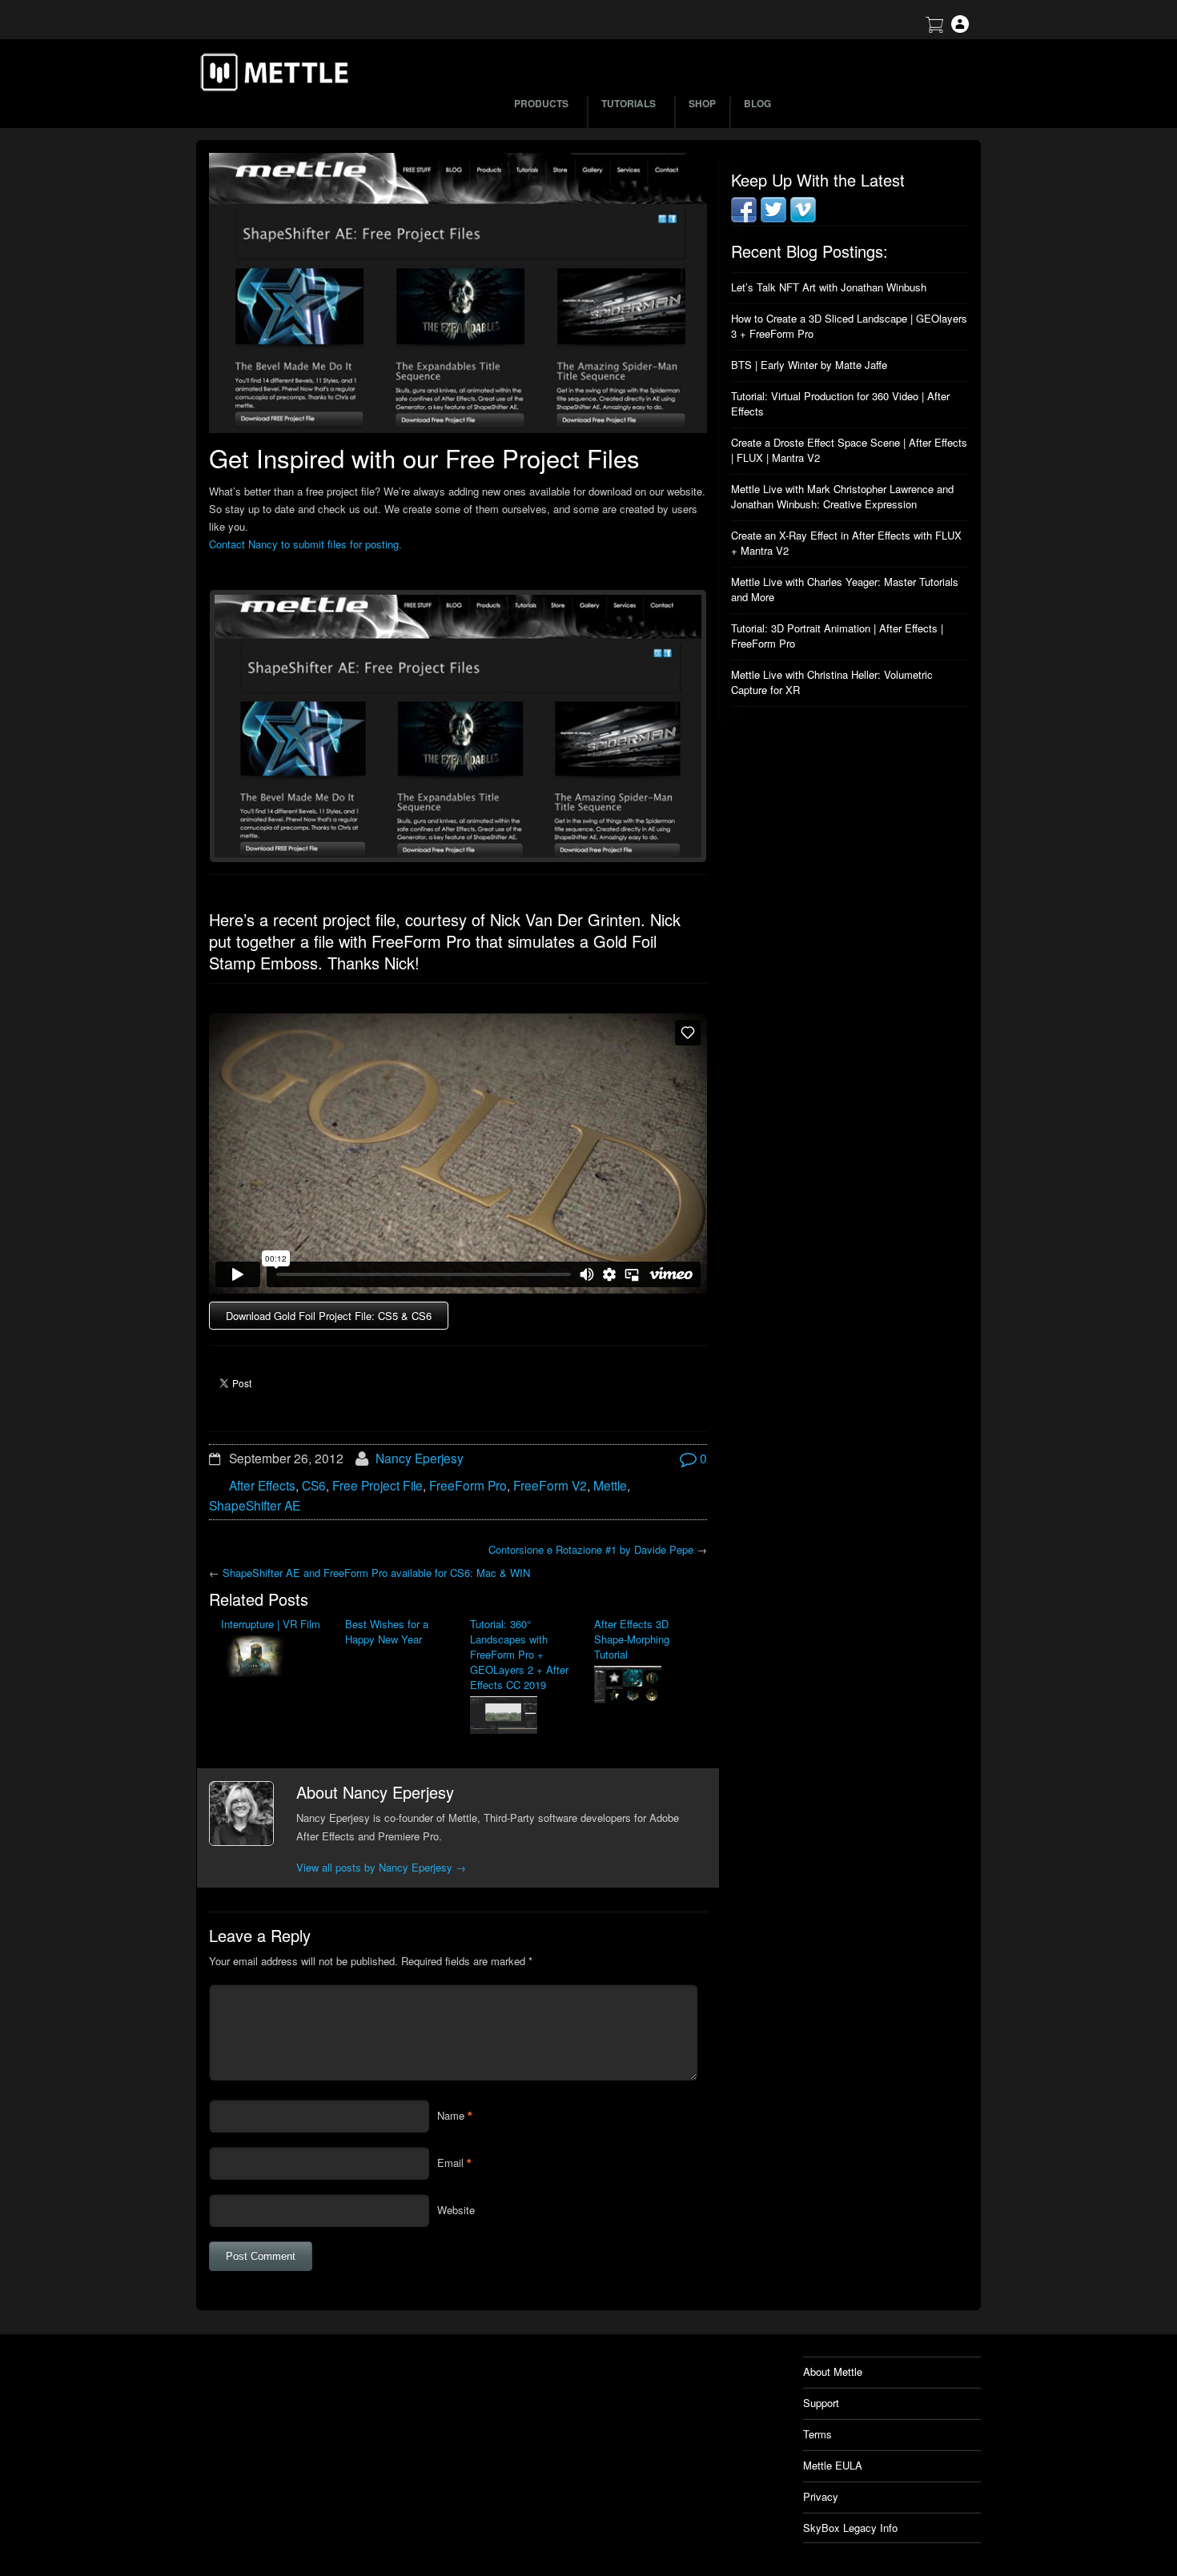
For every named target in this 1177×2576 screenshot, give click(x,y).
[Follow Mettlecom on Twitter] (773, 218)
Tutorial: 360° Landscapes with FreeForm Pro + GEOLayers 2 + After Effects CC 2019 (519, 1654)
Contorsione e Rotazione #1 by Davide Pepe (591, 1549)
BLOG (757, 103)
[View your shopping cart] (934, 28)
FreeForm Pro (468, 1485)
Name (451, 2115)
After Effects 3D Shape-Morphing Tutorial (632, 1639)
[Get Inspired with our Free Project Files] (458, 293)
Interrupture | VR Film (271, 1624)
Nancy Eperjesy (420, 1458)
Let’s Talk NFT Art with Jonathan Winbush (829, 287)
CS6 (314, 1485)
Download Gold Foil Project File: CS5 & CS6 (329, 1316)
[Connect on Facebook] (744, 218)
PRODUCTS (541, 103)
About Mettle (833, 2371)
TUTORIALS (629, 103)
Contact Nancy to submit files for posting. (305, 544)
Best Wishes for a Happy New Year (387, 1631)
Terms (817, 2434)
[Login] (960, 28)
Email (450, 2163)
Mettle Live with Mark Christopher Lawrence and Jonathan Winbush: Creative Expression (842, 496)
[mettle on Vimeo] (803, 218)
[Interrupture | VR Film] (271, 1658)
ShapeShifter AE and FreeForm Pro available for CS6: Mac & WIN (376, 1573)
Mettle (610, 1485)
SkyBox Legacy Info (850, 2528)
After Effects (262, 1485)
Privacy (821, 2496)
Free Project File (378, 1485)
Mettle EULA (833, 2465)
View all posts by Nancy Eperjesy (381, 1867)
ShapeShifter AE (255, 1505)
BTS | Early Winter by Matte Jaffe (809, 365)
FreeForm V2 (550, 1485)
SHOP (702, 103)
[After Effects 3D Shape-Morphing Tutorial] (644, 1686)
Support (821, 2403)
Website (456, 2210)
